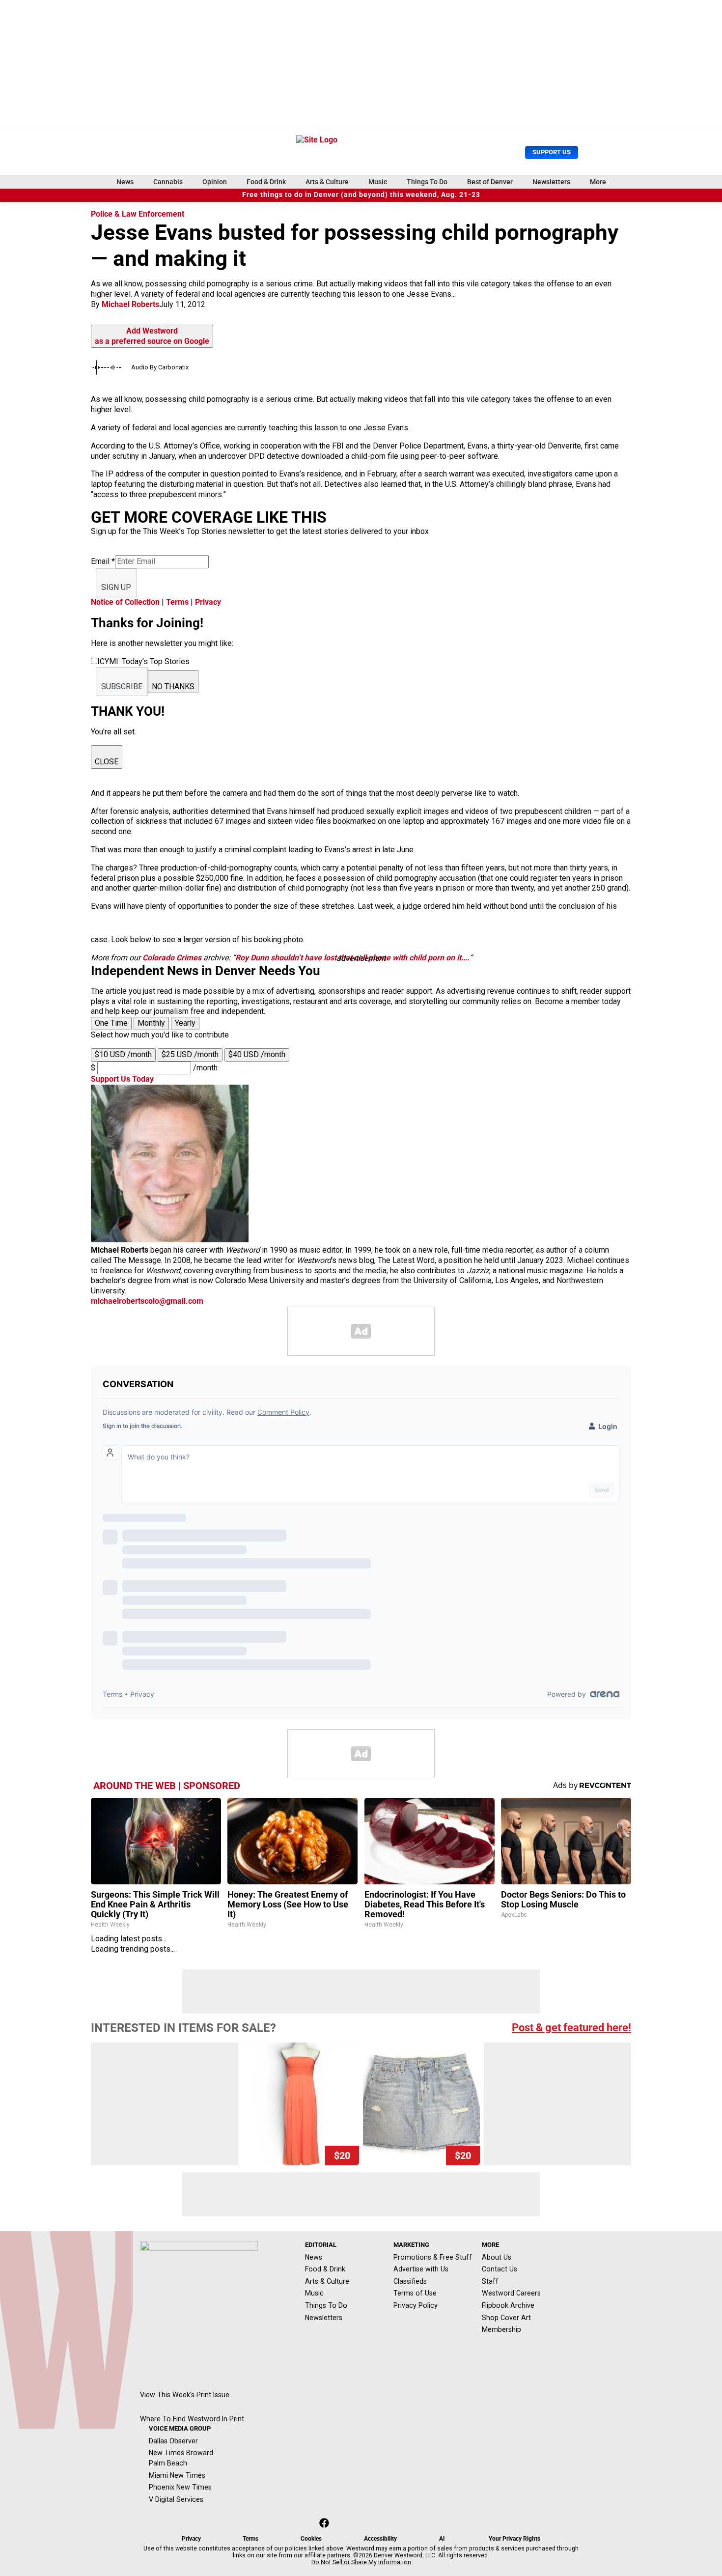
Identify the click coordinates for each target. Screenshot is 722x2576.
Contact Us (500, 2269)
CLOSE (107, 762)
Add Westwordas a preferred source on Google (152, 336)
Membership (501, 2329)
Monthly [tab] (151, 1023)
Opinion (215, 182)
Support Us (552, 152)
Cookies (311, 2539)
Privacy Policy (416, 2305)
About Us (497, 2257)
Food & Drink (266, 182)
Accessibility (380, 2539)
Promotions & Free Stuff (433, 2257)
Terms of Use (415, 2293)
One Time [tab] (111, 1023)
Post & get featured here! (571, 2028)
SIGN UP (116, 587)
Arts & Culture (327, 182)
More (598, 182)
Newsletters (551, 182)
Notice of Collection (125, 602)
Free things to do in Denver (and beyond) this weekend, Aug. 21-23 (361, 195)
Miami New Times (177, 2475)
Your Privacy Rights (514, 2539)
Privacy (208, 602)
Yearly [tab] (185, 1023)
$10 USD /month (123, 1054)
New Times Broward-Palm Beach (182, 2458)
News (125, 182)
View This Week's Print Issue (185, 2395)
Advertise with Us (421, 2269)
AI (442, 2539)
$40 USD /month (257, 1054)
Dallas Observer (173, 2441)
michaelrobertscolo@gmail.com (147, 1301)
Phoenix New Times (180, 2487)
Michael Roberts (130, 304)
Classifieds (410, 2281)
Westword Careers (511, 2293)
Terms (177, 602)
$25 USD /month (190, 1054)
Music (378, 182)
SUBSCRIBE (122, 686)
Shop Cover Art (506, 2318)
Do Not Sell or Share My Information (361, 2562)
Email (103, 561)
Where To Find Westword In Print (192, 2419)
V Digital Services (176, 2499)
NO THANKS (173, 686)
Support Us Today (122, 1079)
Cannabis (168, 182)
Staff (490, 2281)
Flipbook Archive (508, 2305)
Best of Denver (490, 182)
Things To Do (427, 182)
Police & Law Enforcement (138, 214)
